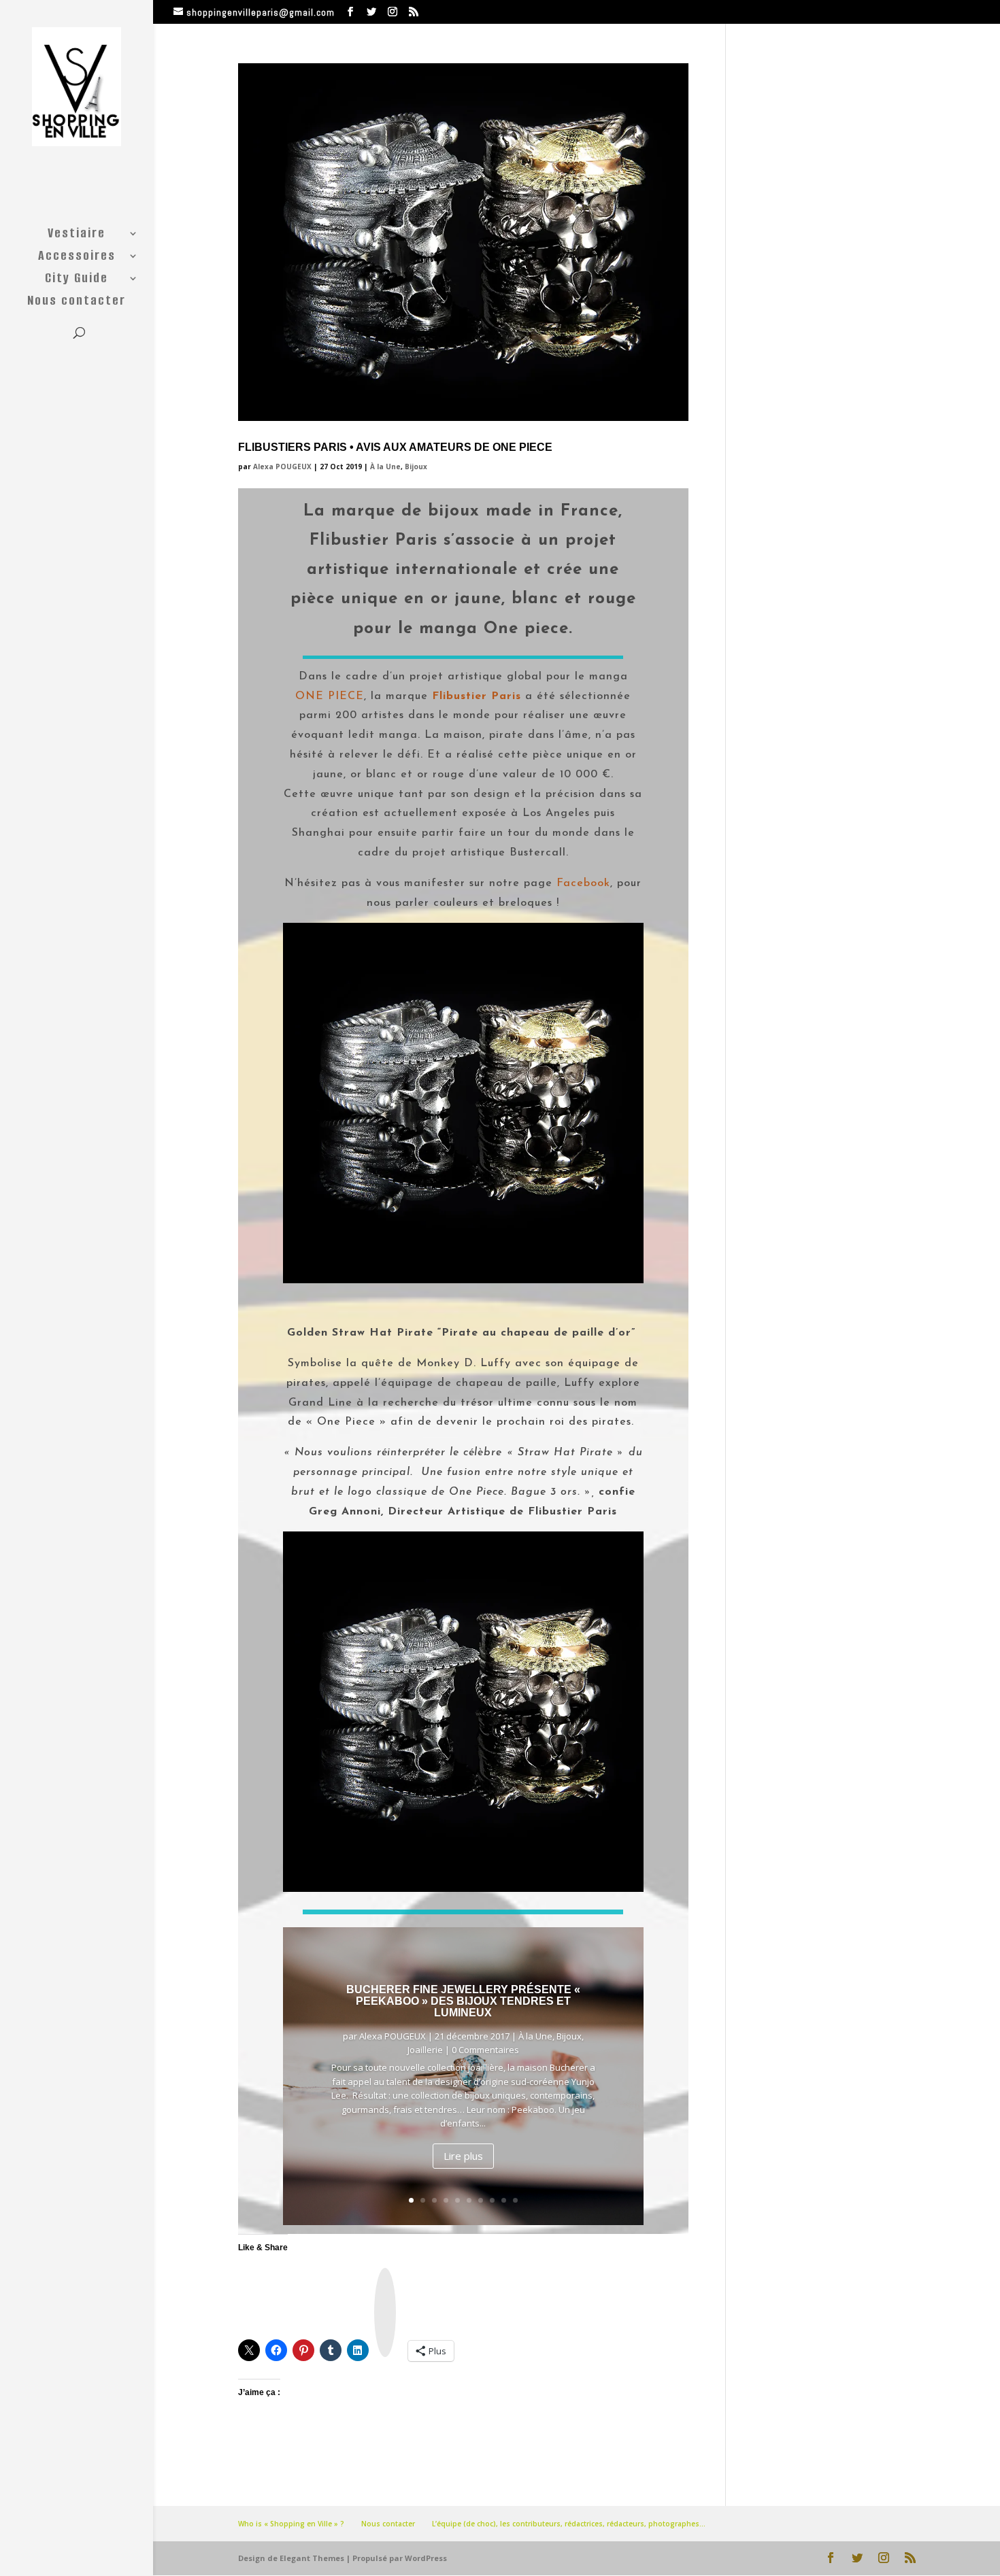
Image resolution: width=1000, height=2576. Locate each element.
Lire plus (463, 2156)
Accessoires (77, 258)
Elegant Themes (312, 2558)
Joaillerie (425, 2050)
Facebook (583, 883)
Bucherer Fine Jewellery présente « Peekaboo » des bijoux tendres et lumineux (463, 2001)
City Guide (77, 280)
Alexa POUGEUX (282, 467)
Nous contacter (77, 303)
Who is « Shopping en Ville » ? (291, 2524)
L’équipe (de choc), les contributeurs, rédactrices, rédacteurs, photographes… (569, 2524)
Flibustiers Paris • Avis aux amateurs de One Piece (395, 447)
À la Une (385, 467)
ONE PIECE (330, 696)
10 (515, 2200)
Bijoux (416, 467)
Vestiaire (77, 235)
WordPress (426, 2558)
